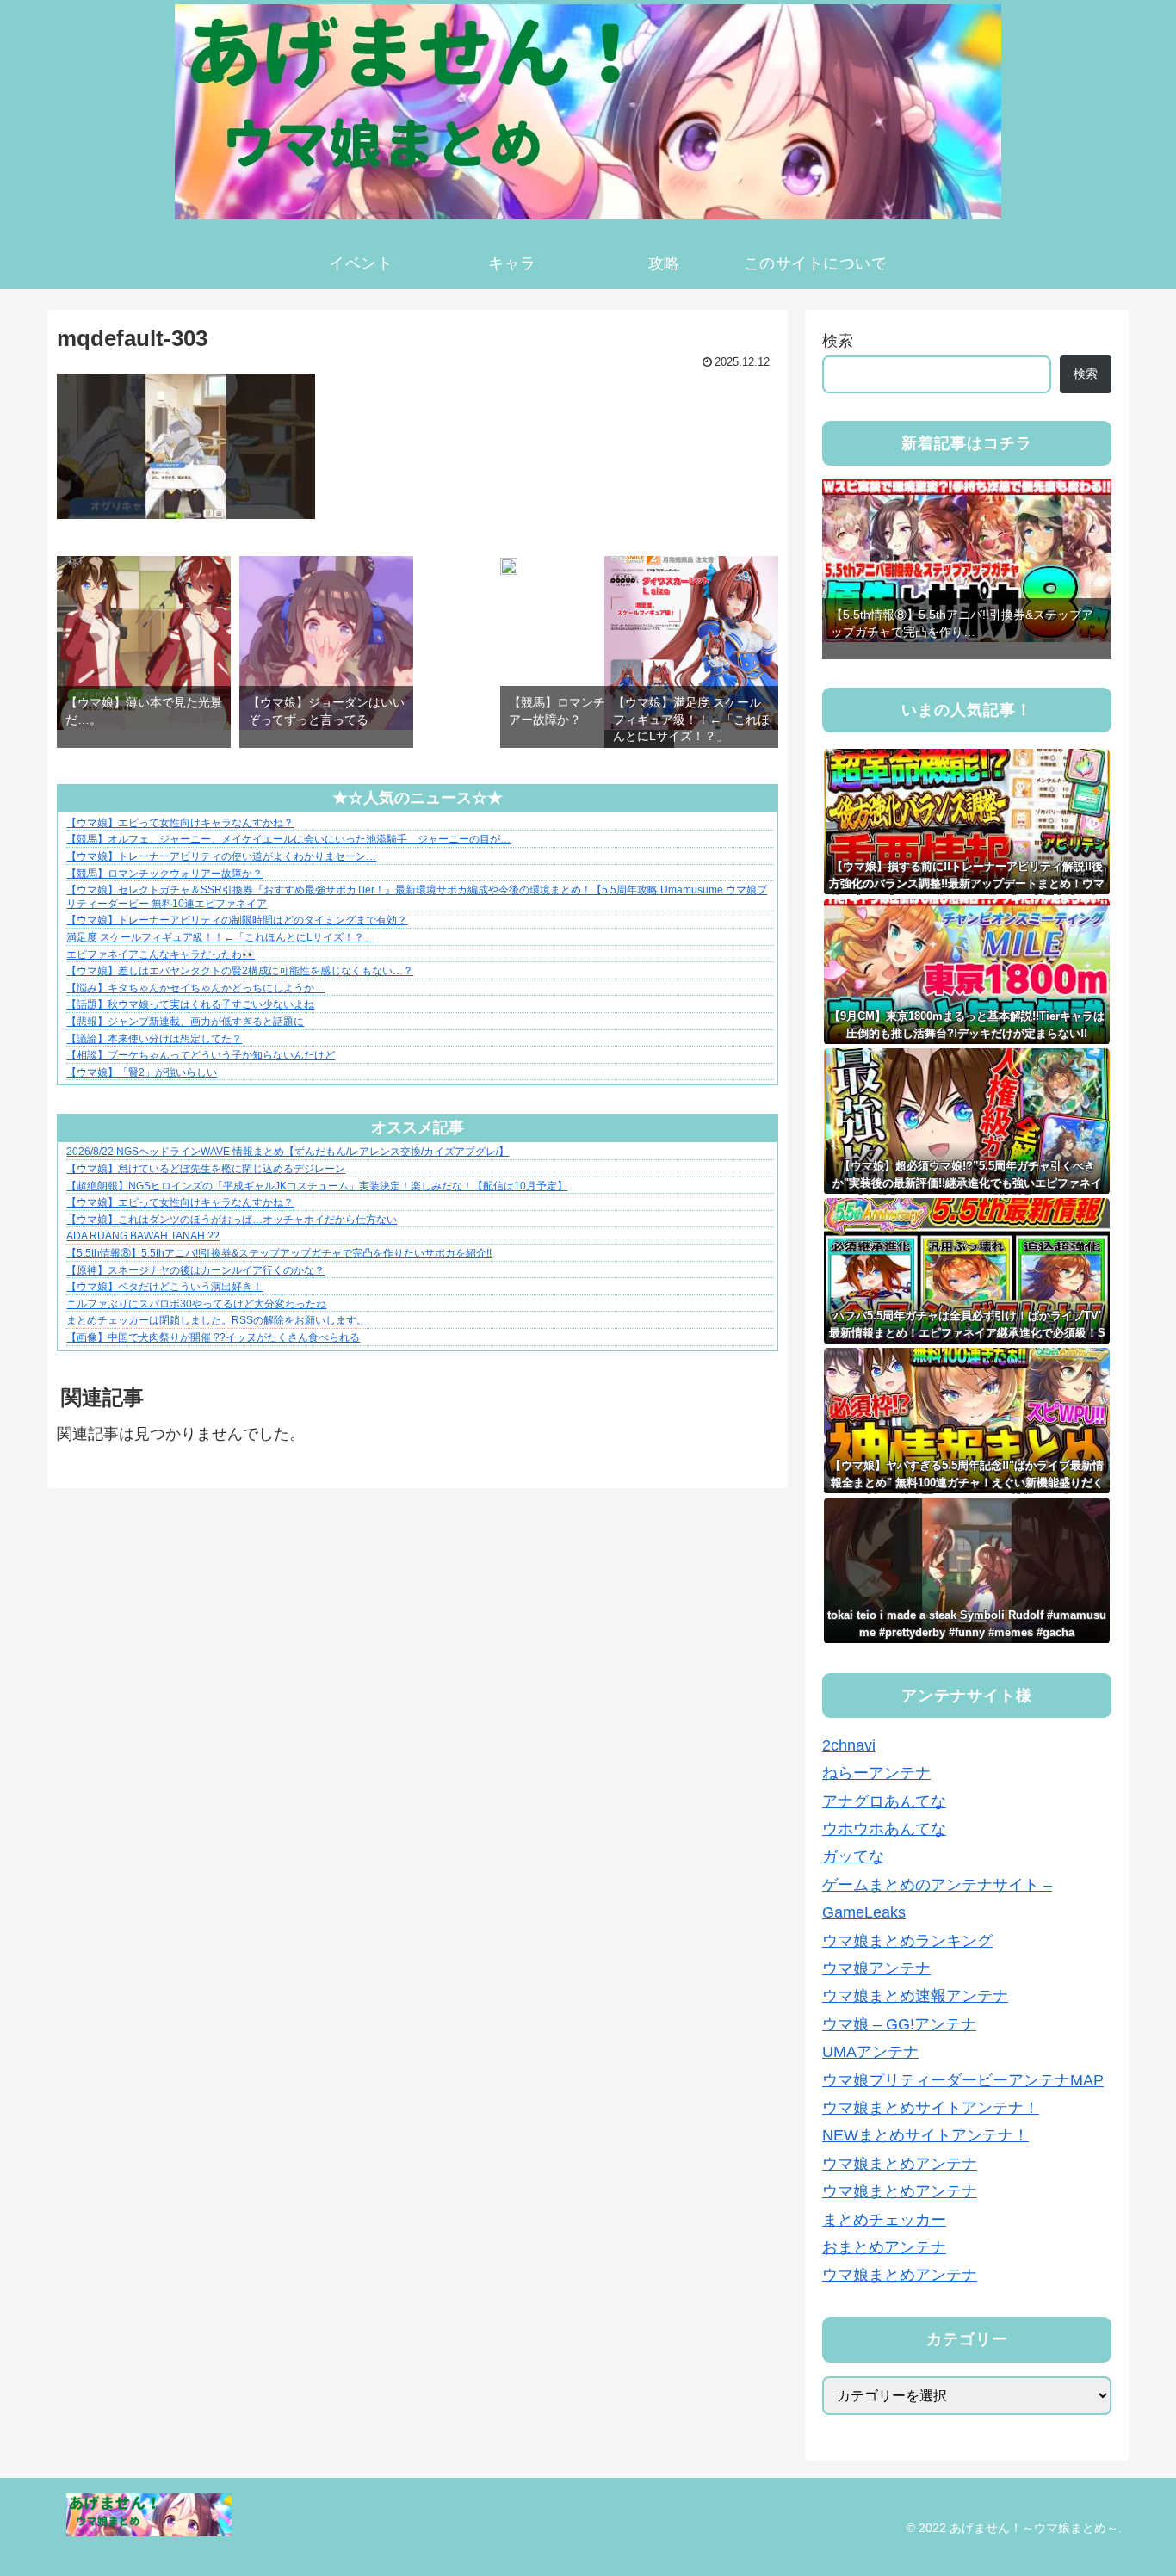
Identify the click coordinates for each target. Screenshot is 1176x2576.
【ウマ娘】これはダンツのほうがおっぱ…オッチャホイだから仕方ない (232, 1220)
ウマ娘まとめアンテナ (900, 2164)
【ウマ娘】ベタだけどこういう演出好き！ (164, 1287)
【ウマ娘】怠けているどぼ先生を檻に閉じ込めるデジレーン (206, 1169)
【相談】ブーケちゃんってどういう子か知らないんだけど (201, 1055)
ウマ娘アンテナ (876, 1969)
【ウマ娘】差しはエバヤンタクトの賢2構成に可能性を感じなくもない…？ (240, 971)
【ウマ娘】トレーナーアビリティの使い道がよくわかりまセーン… (221, 856)
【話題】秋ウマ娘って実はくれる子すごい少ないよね (190, 1004)
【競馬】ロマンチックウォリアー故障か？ (164, 874)
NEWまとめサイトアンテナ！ (925, 2136)
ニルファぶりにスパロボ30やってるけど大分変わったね (196, 1304)
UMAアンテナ (870, 2053)
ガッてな (853, 1857)
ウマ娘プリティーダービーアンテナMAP (963, 2080)
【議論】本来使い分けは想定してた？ (154, 1039)
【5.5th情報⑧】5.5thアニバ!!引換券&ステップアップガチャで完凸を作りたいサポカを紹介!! (279, 1253)
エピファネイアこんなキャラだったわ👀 (161, 954)
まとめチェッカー (884, 2220)
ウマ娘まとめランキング (907, 1941)
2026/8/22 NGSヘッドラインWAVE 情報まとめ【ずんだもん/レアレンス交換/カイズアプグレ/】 (288, 1152)
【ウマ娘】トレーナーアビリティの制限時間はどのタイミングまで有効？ (237, 920)
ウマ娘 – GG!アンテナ (899, 2024)
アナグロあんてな (884, 1801)
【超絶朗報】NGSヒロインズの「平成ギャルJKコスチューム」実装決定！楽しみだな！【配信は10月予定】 (317, 1186)
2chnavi (849, 1746)
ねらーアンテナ (876, 1774)
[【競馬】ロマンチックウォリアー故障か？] (509, 570)
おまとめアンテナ (884, 2248)
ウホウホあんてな (884, 1830)
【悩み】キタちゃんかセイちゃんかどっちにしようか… (195, 988)
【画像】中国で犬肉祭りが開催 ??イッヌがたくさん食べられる (213, 1337)
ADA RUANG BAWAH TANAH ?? (143, 1236)
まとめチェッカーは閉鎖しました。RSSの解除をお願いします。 (217, 1320)
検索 (838, 341)
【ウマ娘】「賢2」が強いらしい (142, 1072)
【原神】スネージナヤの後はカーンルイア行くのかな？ (195, 1270)
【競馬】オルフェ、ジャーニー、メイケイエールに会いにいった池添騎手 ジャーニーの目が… (288, 839)
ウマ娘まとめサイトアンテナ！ (931, 2109)
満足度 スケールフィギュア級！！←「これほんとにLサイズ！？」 (220, 937)
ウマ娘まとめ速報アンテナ (915, 1997)
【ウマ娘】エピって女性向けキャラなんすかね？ (180, 823)
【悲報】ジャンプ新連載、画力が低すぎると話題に (185, 1022)
